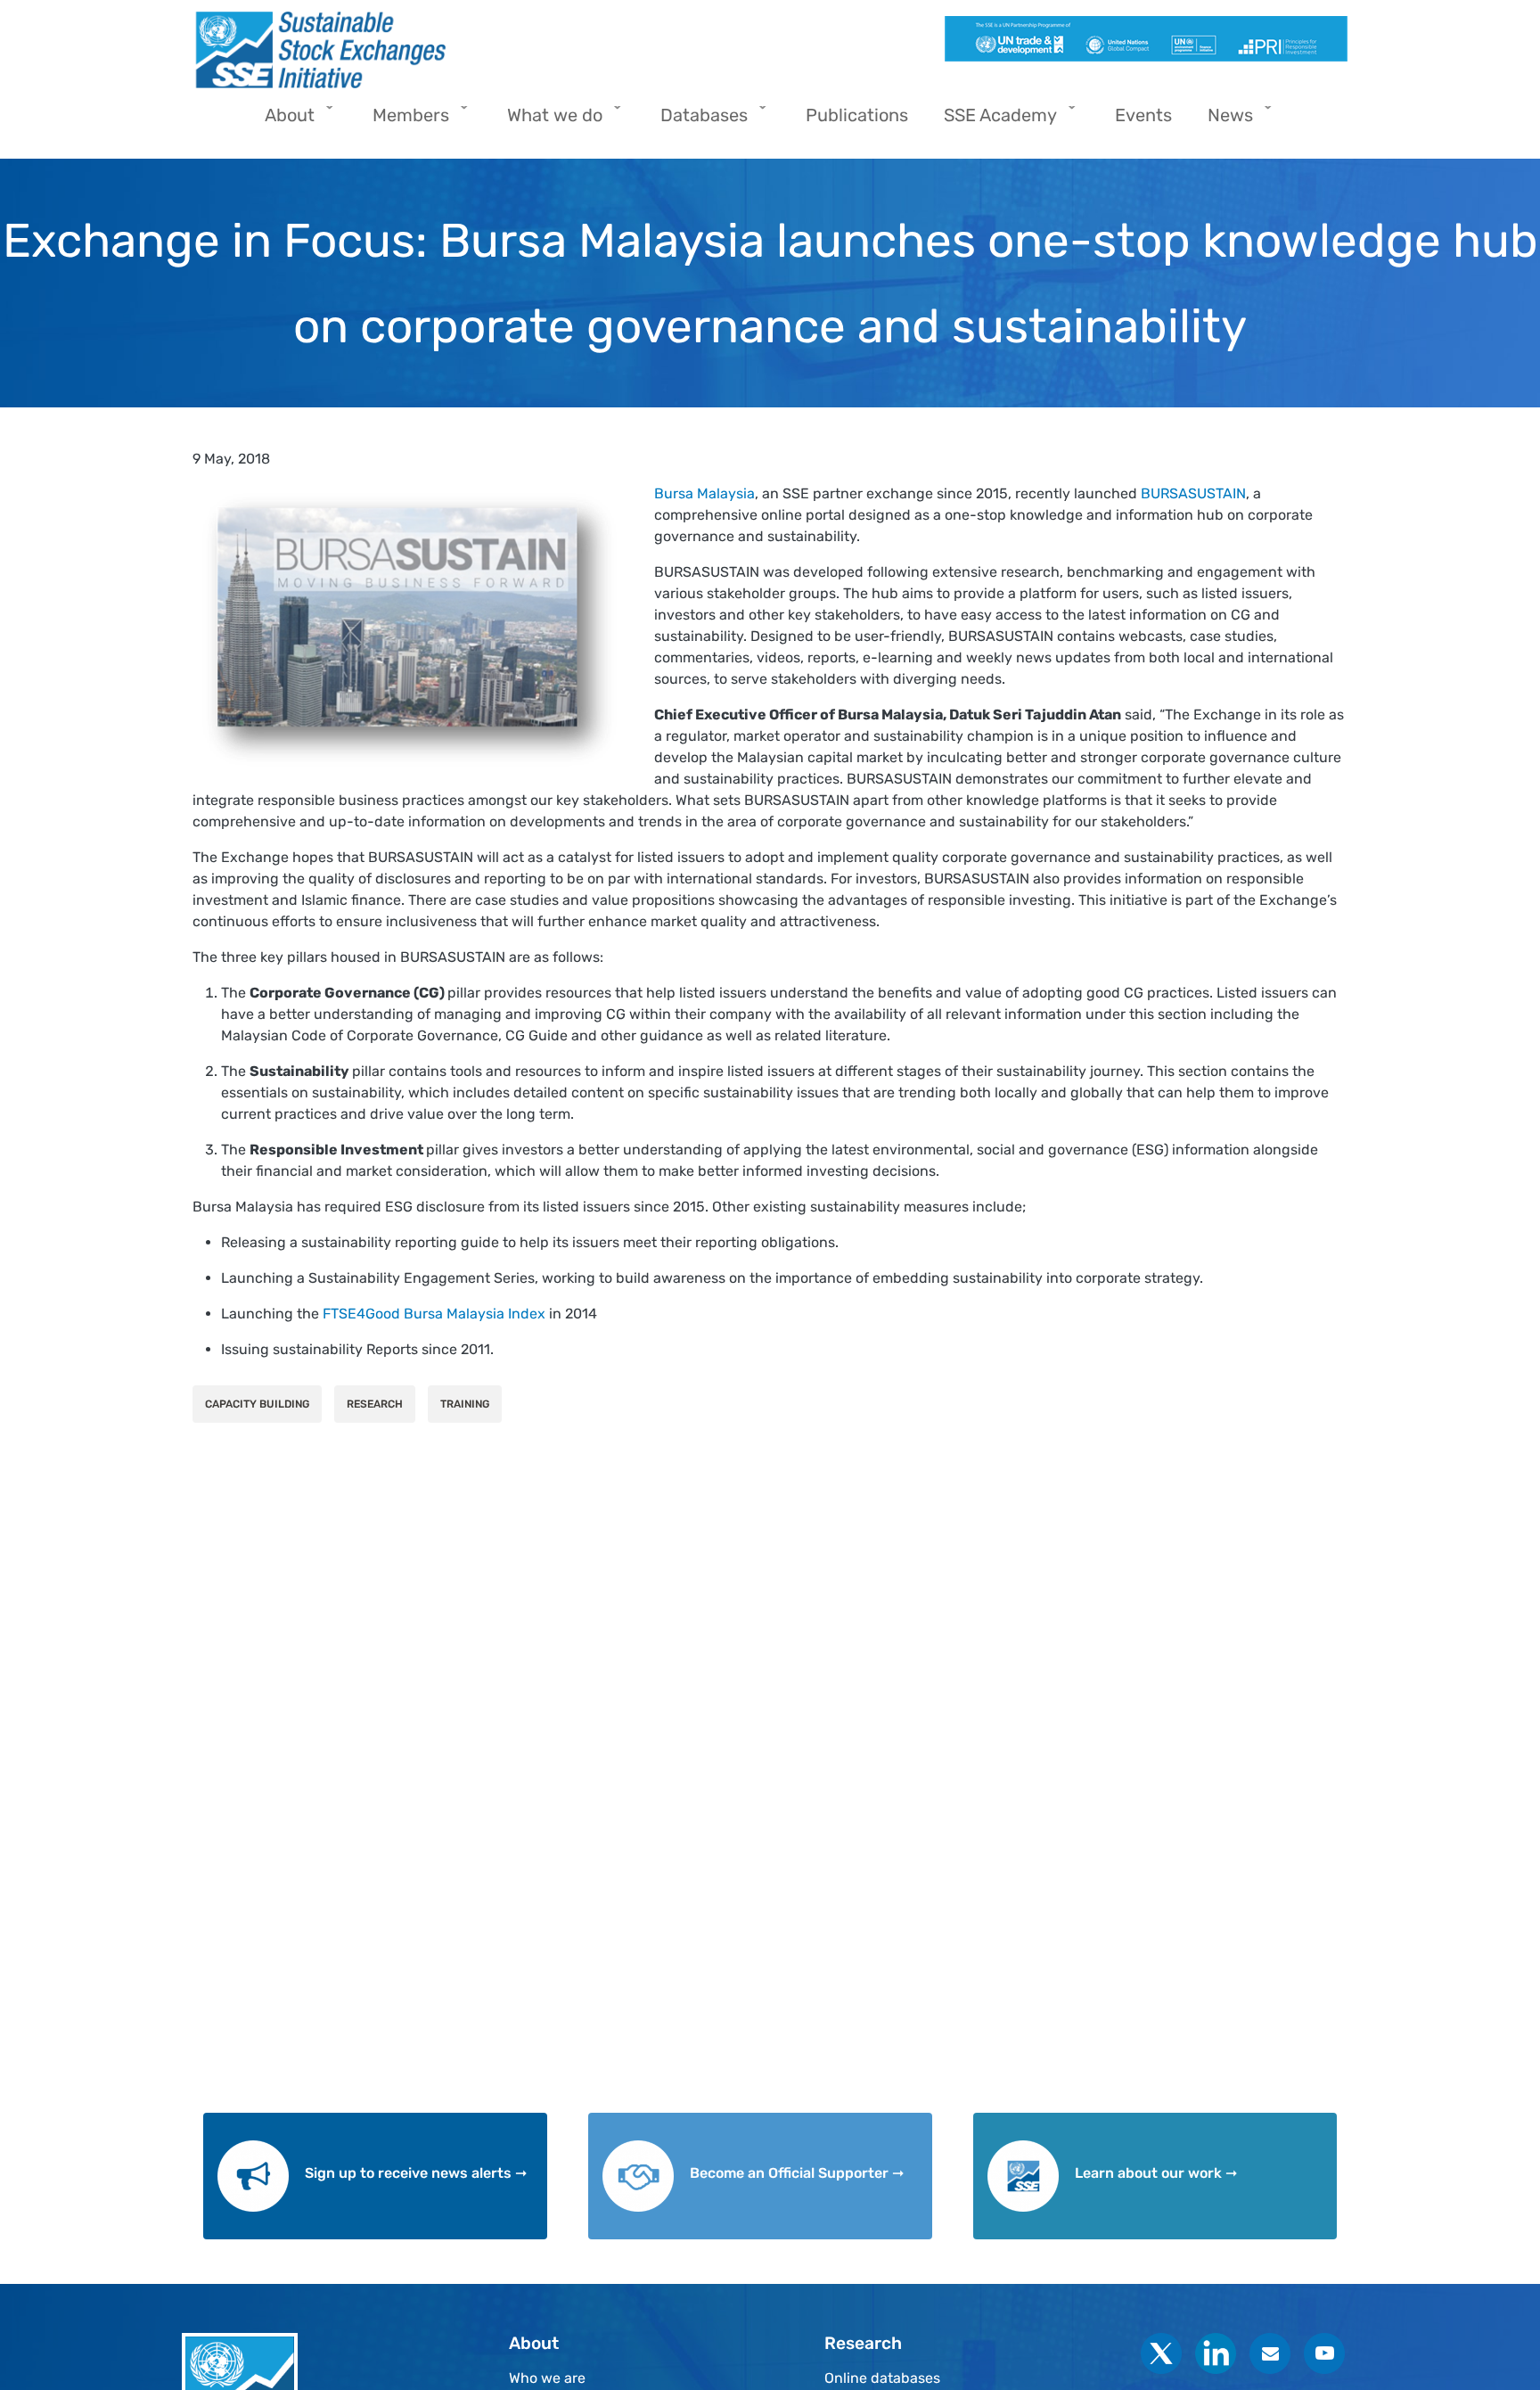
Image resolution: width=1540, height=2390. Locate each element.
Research (375, 1404)
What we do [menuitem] (546, 121)
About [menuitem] (281, 121)
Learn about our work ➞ (1156, 2173)
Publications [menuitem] (857, 115)
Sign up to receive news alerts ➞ (416, 2173)
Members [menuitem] (402, 121)
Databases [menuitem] (695, 121)
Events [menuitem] (1143, 115)
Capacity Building (257, 1404)
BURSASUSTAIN (1193, 493)
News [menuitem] (1221, 121)
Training (465, 1404)
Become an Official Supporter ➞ (797, 2173)
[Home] (474, 50)
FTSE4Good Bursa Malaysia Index (434, 1314)
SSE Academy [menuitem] (991, 121)
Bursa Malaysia (704, 493)
